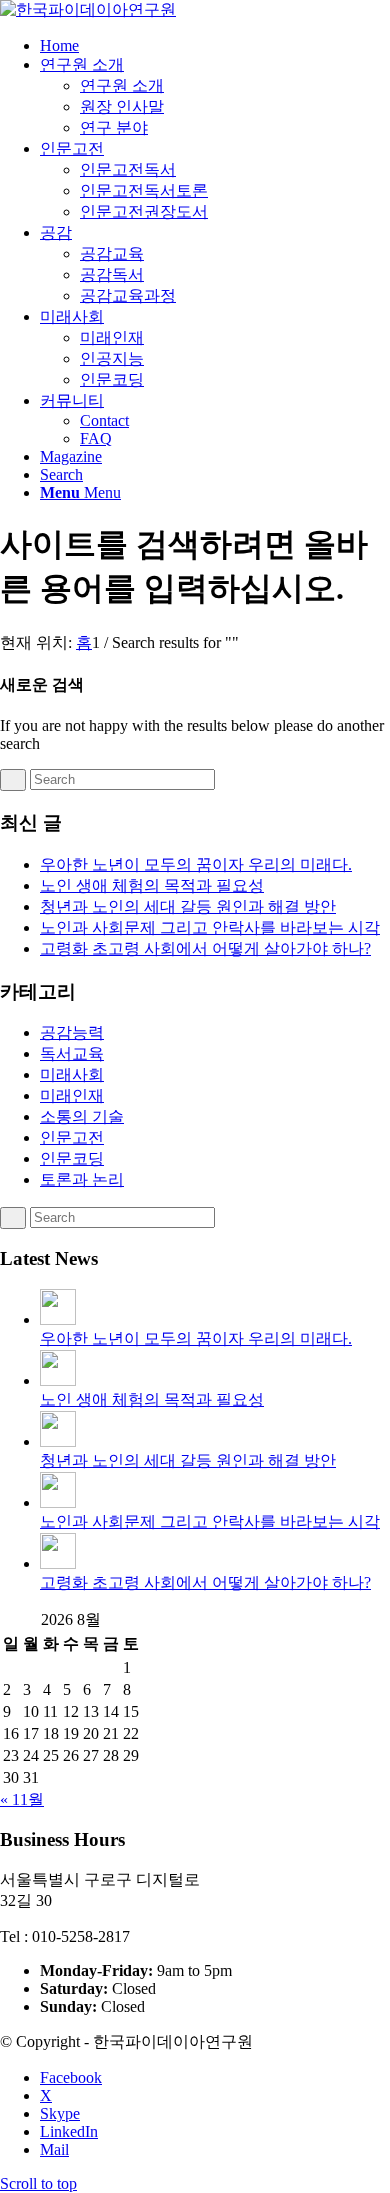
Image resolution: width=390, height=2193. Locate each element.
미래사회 (72, 1074)
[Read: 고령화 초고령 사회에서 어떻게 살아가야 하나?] (58, 1563)
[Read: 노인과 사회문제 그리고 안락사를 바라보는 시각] (58, 1502)
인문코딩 (72, 1158)
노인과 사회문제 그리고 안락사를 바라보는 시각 (210, 927)
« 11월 (22, 1799)
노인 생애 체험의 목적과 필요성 (152, 885)
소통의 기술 (82, 1116)
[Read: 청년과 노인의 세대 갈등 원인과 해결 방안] (58, 1441)
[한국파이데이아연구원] (88, 9)
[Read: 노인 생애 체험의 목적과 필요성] (58, 1380)
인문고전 (72, 1137)
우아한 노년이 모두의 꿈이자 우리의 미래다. (196, 864)
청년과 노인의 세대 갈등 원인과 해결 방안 (188, 906)
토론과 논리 (82, 1179)
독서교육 (72, 1053)
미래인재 (72, 1095)
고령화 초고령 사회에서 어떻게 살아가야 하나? (205, 948)
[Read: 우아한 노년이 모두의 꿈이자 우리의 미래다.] (58, 1319)
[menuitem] (215, 46)
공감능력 (72, 1032)
